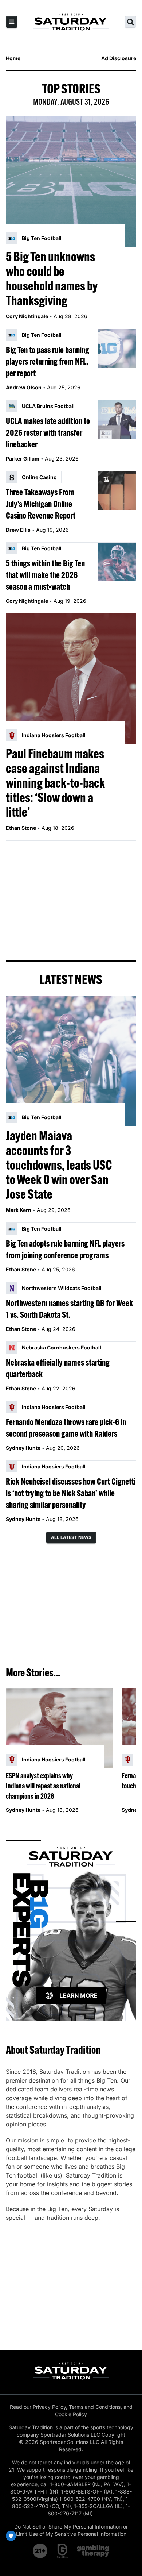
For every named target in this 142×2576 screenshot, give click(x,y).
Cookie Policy (71, 2414)
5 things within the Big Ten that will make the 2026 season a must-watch (45, 575)
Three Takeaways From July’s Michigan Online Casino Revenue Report (41, 504)
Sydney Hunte (23, 1448)
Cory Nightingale (27, 316)
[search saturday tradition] (130, 22)
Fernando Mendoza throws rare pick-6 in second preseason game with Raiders (66, 1428)
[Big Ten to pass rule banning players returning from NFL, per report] (117, 349)
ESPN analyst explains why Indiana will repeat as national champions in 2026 (43, 1786)
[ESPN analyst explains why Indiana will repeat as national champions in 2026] (59, 1728)
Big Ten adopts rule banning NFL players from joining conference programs (65, 1249)
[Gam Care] (62, 2551)
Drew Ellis (18, 530)
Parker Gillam (23, 459)
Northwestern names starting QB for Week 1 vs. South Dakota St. (69, 1309)
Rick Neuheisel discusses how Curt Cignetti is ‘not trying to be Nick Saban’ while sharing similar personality (71, 1493)
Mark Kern (19, 1210)
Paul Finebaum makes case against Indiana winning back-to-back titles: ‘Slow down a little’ (55, 783)
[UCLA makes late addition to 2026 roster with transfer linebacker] (117, 420)
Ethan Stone (21, 828)
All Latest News (71, 1537)
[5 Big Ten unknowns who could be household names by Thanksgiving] (71, 182)
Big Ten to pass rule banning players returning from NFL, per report (48, 361)
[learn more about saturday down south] (71, 1922)
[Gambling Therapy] (93, 2551)
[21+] (40, 2551)
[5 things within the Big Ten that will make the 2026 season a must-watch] (117, 562)
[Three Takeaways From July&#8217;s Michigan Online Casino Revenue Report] (117, 491)
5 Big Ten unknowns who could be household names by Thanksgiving (52, 278)
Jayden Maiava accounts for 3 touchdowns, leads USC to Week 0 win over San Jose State (59, 1165)
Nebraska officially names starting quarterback (58, 1368)
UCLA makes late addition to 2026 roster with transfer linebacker (48, 432)
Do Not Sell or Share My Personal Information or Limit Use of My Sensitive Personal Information (71, 2530)
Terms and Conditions (95, 2407)
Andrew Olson (24, 387)
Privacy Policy (49, 2407)
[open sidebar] (12, 22)
